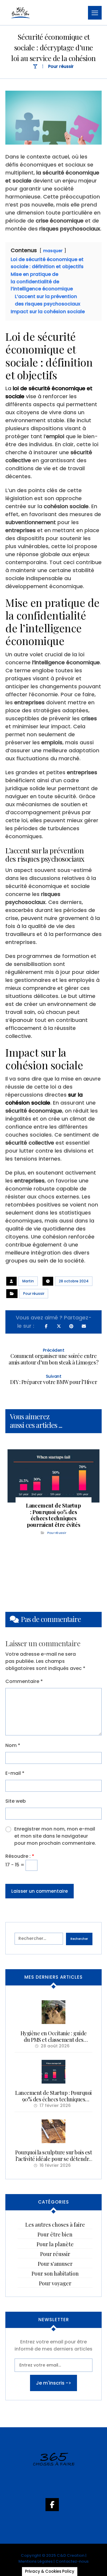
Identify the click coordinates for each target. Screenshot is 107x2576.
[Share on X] (59, 1326)
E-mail (15, 1773)
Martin (28, 1281)
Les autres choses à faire (55, 2225)
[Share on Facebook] (46, 1326)
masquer (53, 251)
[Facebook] (54, 2508)
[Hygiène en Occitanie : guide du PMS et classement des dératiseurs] (53, 2012)
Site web (16, 1801)
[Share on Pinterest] (71, 1326)
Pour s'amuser (55, 2264)
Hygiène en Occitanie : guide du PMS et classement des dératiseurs (54, 2040)
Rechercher (79, 1939)
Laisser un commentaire (40, 1891)
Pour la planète (55, 2244)
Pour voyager (55, 2283)
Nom (13, 1745)
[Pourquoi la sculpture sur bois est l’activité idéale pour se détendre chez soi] (53, 2131)
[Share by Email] (84, 1326)
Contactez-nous (72, 2561)
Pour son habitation (55, 2273)
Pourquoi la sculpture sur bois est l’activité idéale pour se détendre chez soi (53, 2159)
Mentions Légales (36, 2561)
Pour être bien (55, 2234)
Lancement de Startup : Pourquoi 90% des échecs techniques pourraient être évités (53, 2099)
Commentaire (24, 1681)
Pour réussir (34, 1293)
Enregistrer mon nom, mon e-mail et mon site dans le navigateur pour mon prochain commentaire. (55, 1836)
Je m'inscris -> (53, 2383)
